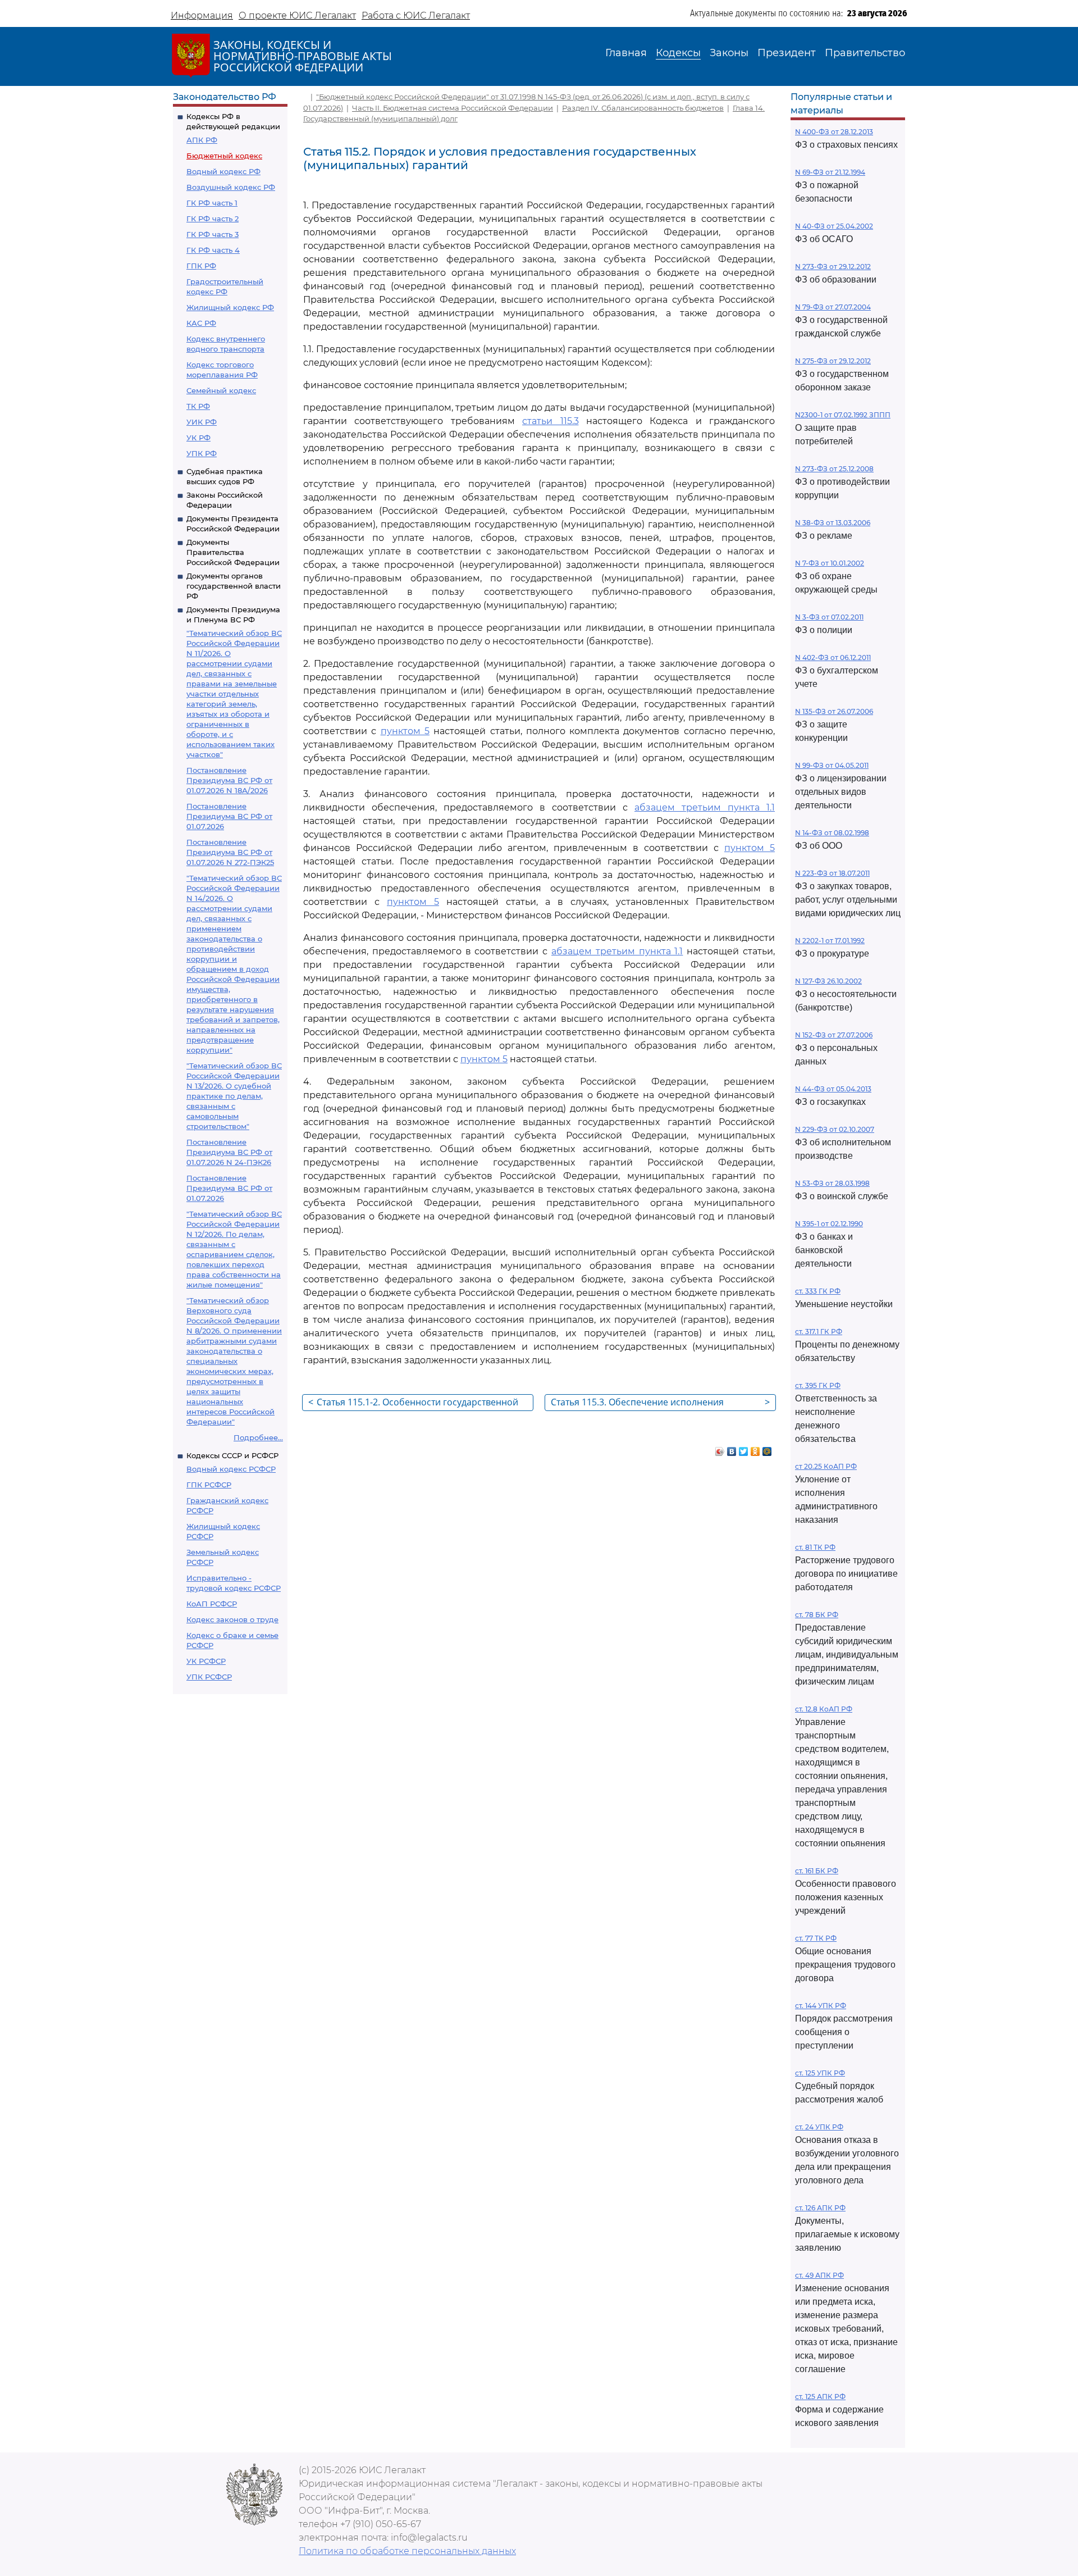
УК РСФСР (206, 1661)
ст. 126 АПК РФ (820, 2208)
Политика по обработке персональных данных (407, 2551)
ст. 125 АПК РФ (820, 2397)
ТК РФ (198, 406)
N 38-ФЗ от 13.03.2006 (833, 523)
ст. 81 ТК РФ (815, 1547)
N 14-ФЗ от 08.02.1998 (832, 833)
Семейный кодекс (221, 390)
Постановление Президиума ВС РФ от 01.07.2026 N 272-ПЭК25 (230, 852)
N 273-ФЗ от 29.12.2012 (833, 267)
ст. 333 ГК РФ (818, 1291)
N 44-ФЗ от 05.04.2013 (833, 1089)
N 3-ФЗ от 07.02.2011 (829, 617)
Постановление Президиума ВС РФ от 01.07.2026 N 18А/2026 (229, 780)
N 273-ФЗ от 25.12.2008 (834, 469)
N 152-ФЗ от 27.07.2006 (834, 1035)
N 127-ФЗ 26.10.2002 (828, 981)
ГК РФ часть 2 (213, 219)
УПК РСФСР (209, 1677)
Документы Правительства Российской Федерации (233, 552)
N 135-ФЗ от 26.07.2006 (834, 711)
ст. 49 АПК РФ (819, 2275)
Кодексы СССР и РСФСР (232, 1455)
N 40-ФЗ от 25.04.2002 (834, 226)
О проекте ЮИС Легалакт (297, 15)
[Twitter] (744, 1449)
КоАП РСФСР (212, 1604)
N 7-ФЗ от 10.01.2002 (830, 563)
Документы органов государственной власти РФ (234, 586)
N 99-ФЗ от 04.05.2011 (832, 765)
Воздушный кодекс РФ (231, 187)
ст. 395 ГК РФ (818, 1385)
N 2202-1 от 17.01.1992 (830, 941)
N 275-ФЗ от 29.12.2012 (833, 361)
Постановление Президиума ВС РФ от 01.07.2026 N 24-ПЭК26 (229, 1152)
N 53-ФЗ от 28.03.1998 (832, 1183)
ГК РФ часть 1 (212, 203)
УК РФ (198, 438)
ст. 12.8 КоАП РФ (824, 1709)
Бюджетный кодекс (224, 156)
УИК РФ (202, 422)
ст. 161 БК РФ (817, 1871)
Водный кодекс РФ (223, 171)
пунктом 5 (405, 731)
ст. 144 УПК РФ (821, 2006)
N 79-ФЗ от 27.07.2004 (833, 307)
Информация (202, 15)
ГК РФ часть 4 (213, 250)
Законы (729, 53)
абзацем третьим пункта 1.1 (705, 807)
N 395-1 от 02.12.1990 (829, 1224)
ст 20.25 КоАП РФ (826, 1466)
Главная (626, 53)
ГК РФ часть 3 (213, 234)
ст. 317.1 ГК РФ (819, 1332)
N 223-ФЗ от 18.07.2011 (832, 873)
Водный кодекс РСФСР (231, 1469)
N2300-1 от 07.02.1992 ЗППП (843, 415)
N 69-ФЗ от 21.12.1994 (830, 172)
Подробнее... (258, 1437)
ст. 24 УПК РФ (819, 2127)
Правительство (865, 53)
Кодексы (678, 53)
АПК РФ (202, 140)
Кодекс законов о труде (232, 1619)
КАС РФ (201, 323)
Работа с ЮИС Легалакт (416, 15)
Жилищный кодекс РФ (230, 307)
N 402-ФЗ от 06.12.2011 (833, 657)
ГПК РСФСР (209, 1485)
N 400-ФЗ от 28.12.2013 (834, 132)
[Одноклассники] (755, 1449)
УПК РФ (202, 453)
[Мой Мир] (767, 1449)
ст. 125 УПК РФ (820, 2073)
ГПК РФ (201, 266)
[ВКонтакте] (732, 1449)
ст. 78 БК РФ (817, 1615)
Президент (787, 53)
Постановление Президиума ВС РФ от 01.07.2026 (229, 816)
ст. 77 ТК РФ (816, 1938)
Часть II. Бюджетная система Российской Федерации (453, 108)
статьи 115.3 (550, 421)
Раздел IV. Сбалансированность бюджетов (643, 108)
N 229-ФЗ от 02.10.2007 (835, 1129)
